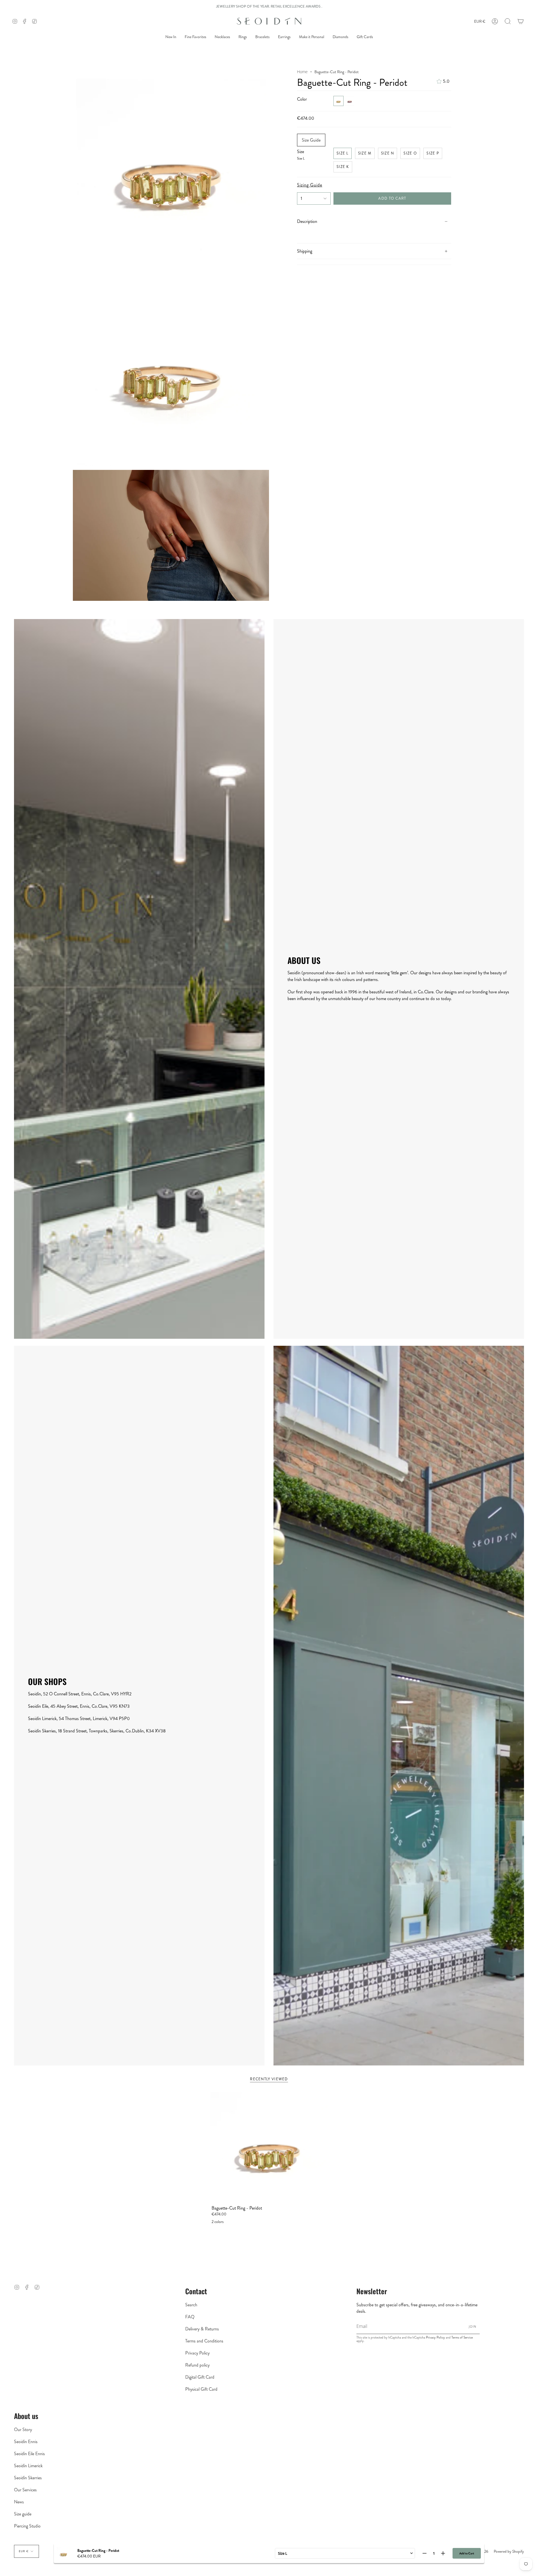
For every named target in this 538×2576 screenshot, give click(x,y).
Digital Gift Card (200, 2377)
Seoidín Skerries (28, 2478)
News (19, 2502)
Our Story (23, 2430)
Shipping (305, 251)
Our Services (25, 2490)
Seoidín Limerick (28, 2466)
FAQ (190, 2317)
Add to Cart (467, 2553)
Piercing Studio (27, 2526)
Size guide (23, 2514)
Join (473, 2326)
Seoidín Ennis (26, 2442)
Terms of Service (462, 2337)
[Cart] (521, 21)
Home (302, 72)
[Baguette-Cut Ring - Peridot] (269, 2146)
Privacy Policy (197, 2353)
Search (191, 2305)
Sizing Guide (310, 185)
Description (307, 221)
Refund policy (197, 2365)
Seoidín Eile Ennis (29, 2454)
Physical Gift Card (201, 2389)
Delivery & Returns (202, 2329)
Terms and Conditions (204, 2341)
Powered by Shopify (509, 2551)
